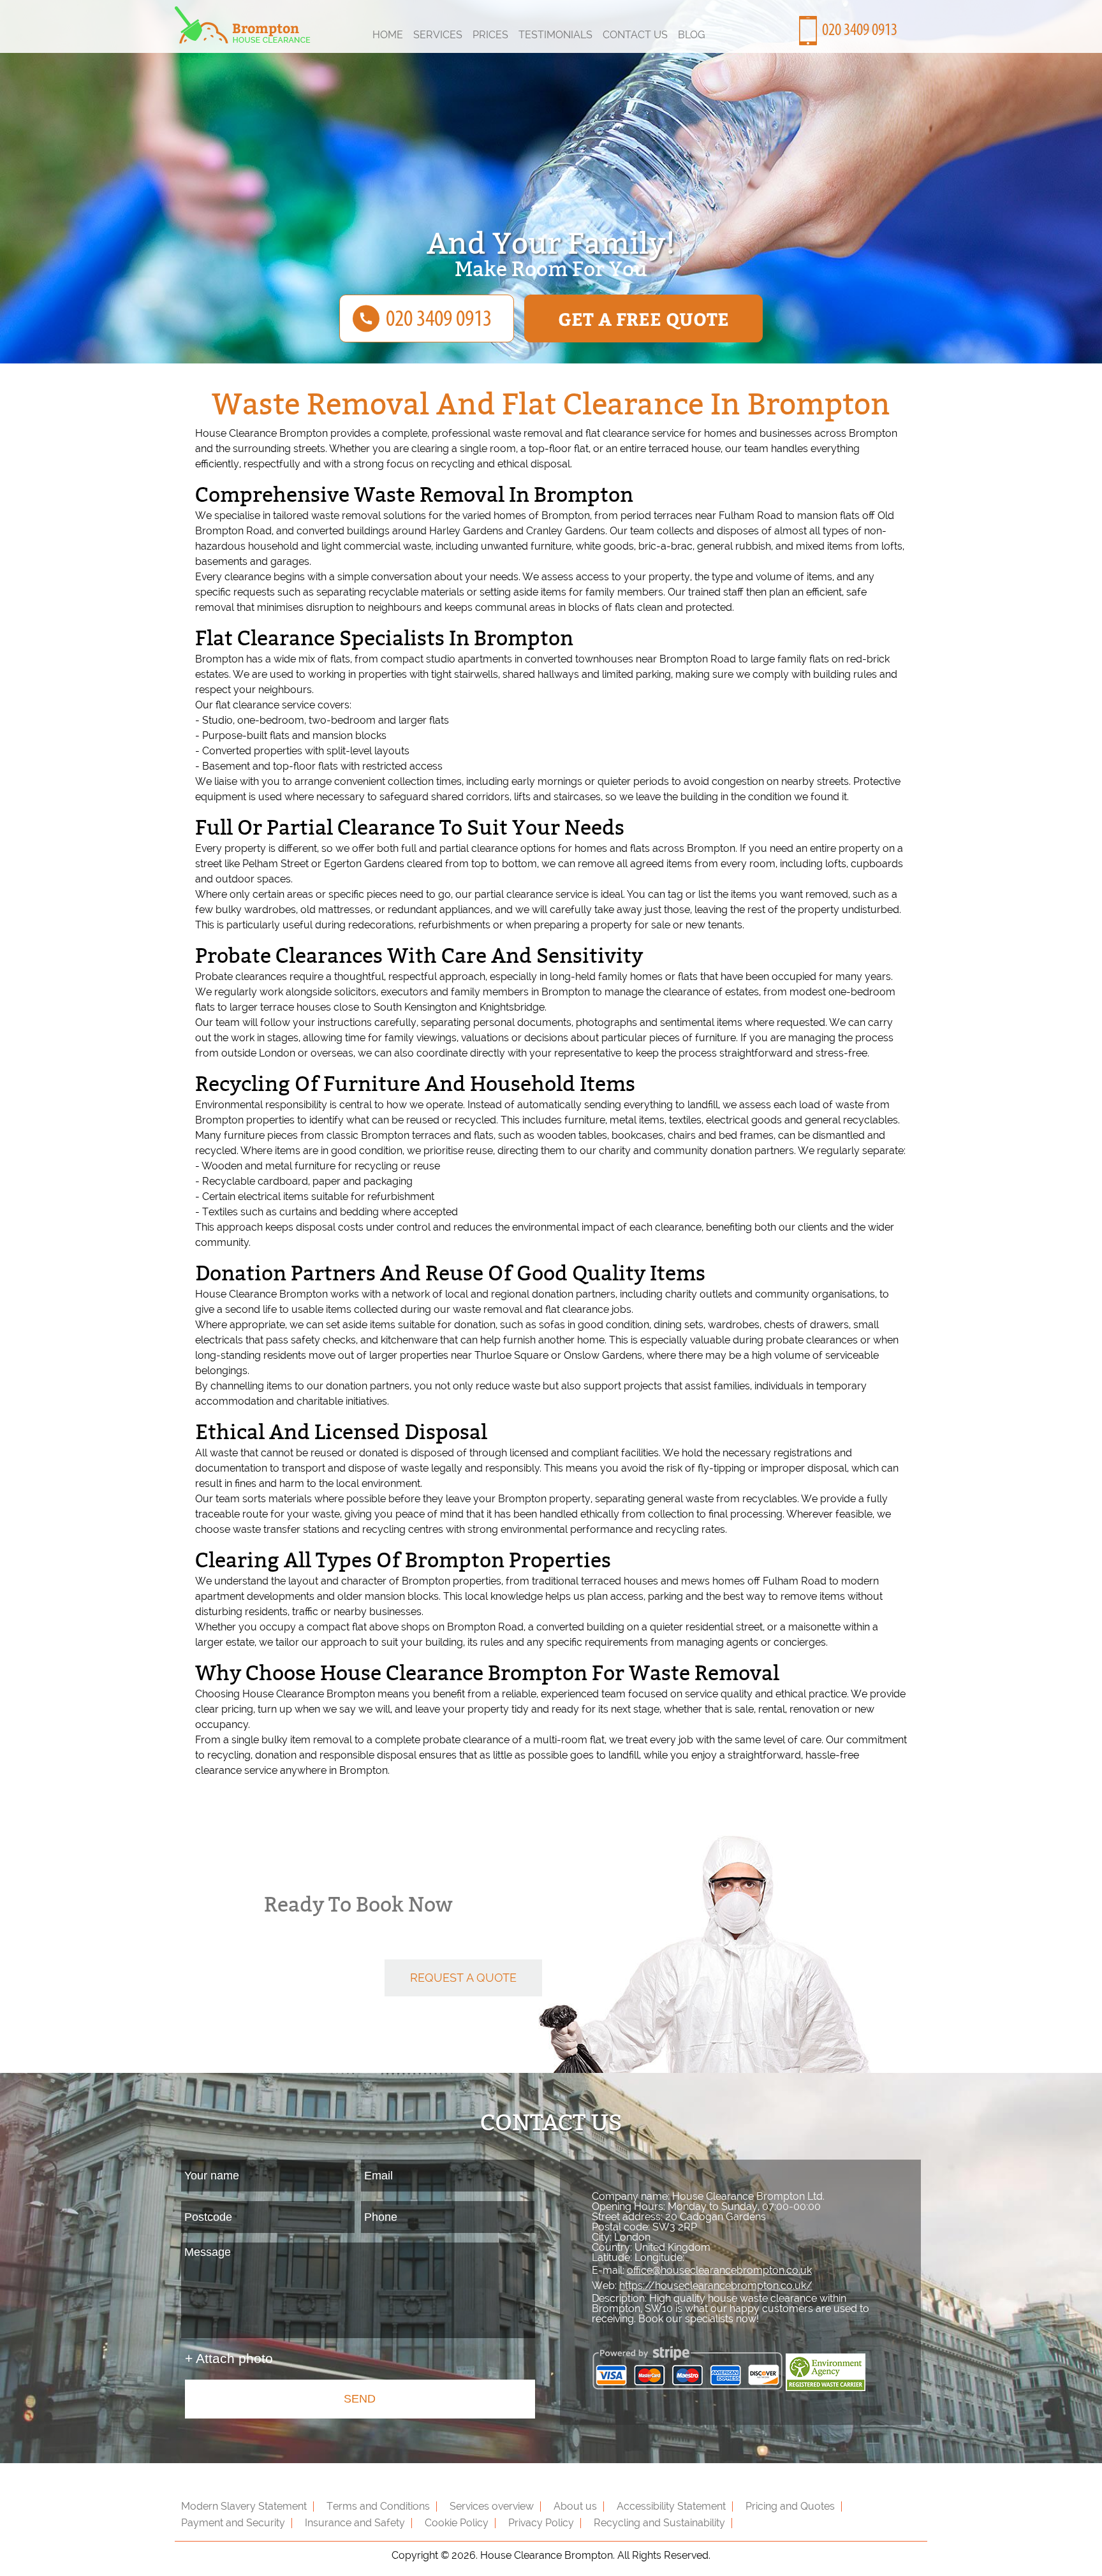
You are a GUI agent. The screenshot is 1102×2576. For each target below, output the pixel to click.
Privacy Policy (541, 2523)
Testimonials (555, 35)
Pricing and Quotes (790, 2506)
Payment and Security (233, 2523)
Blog (692, 35)
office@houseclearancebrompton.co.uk (719, 2270)
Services (438, 35)
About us (575, 2506)
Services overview (492, 2506)
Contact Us (635, 35)
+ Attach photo (229, 2358)
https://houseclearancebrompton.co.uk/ (716, 2286)
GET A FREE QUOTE (643, 318)
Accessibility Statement (671, 2506)
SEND (360, 2399)
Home (388, 35)
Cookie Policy (457, 2523)
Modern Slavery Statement (244, 2506)
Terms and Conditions (378, 2506)
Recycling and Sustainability (659, 2523)
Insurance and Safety (355, 2523)
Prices (490, 35)
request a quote (463, 1978)
